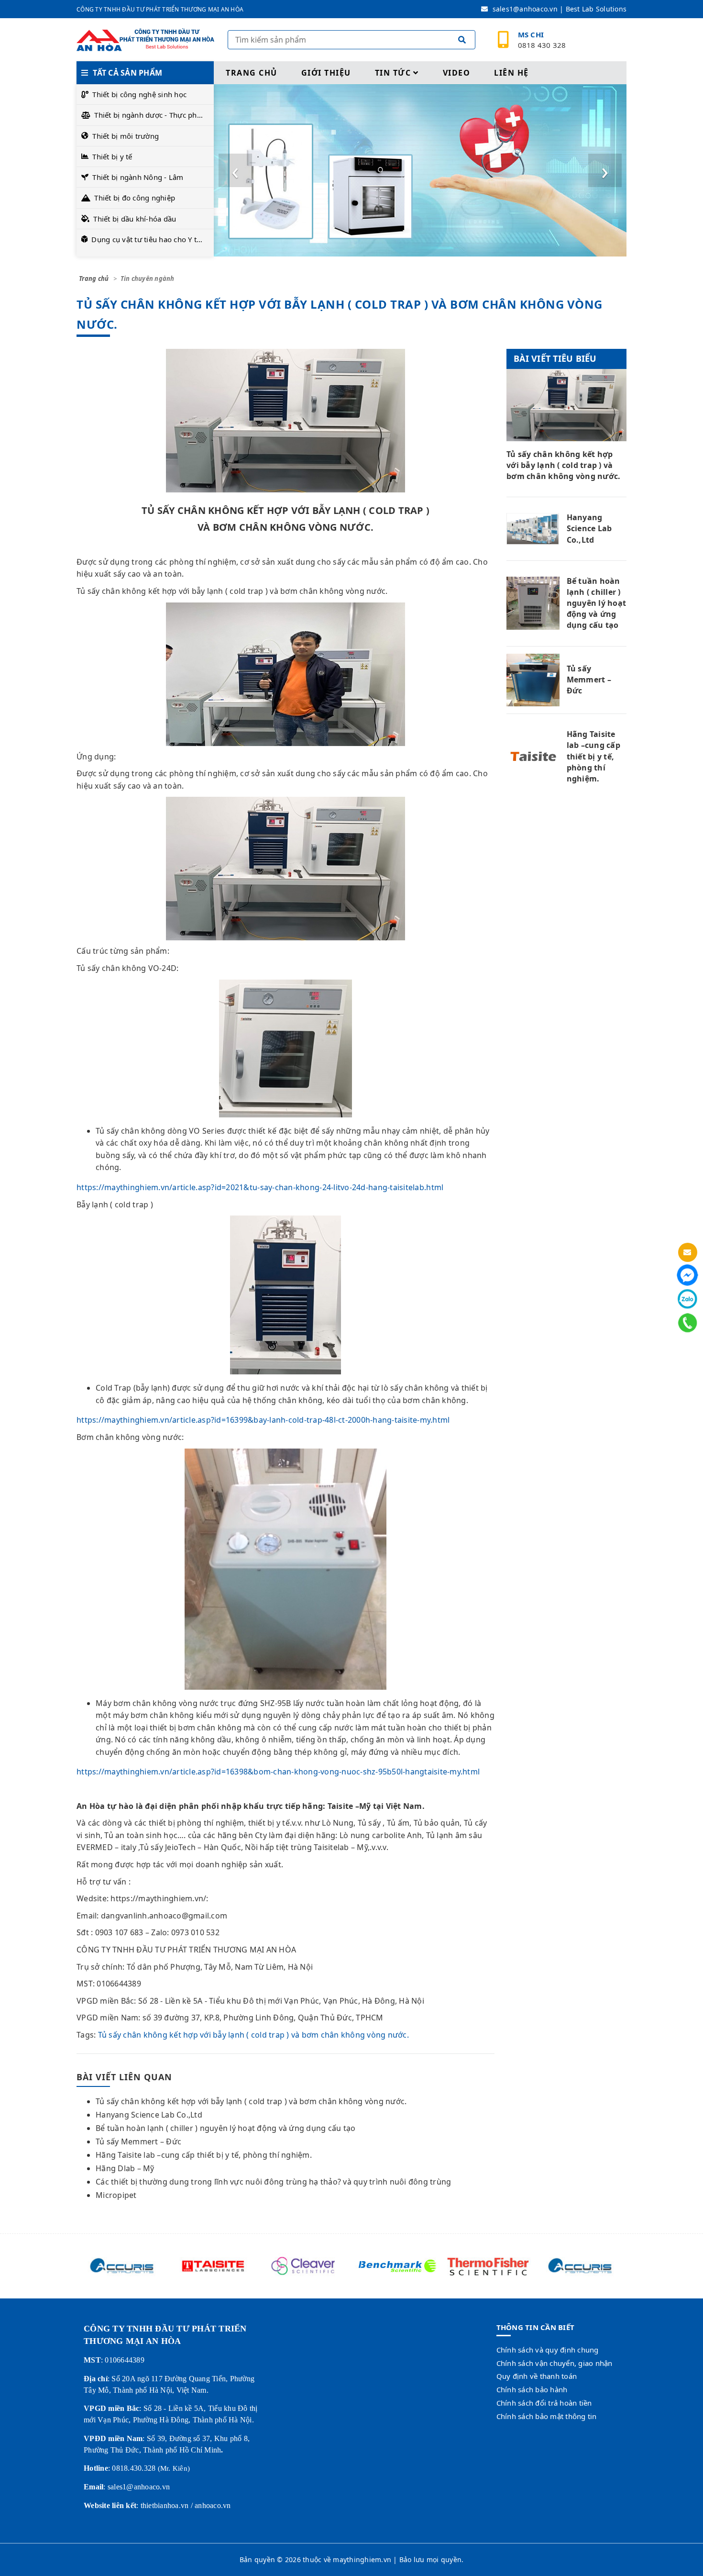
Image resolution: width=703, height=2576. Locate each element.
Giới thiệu (326, 73)
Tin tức (393, 73)
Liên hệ (511, 73)
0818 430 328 (542, 40)
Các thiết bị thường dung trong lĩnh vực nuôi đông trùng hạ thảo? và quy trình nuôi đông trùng (273, 2182)
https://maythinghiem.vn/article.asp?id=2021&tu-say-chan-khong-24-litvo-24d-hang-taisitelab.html (260, 1187)
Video (457, 73)
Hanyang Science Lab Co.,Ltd (149, 2115)
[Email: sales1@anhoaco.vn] (687, 1252)
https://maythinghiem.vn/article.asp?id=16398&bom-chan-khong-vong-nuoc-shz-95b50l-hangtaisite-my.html (278, 1772)
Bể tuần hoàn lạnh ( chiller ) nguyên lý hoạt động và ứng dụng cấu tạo (225, 2128)
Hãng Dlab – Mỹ (125, 2168)
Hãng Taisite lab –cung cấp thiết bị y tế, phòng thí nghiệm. (204, 2155)
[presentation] (235, 170)
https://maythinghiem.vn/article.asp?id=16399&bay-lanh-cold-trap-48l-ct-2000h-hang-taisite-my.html (263, 1420)
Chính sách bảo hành (532, 2389)
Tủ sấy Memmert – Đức (138, 2141)
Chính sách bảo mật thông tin (547, 2416)
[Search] (462, 41)
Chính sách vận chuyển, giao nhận (555, 2363)
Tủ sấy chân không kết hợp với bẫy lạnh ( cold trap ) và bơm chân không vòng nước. (253, 2035)
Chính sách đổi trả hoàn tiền (544, 2403)
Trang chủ (252, 73)
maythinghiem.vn (362, 2559)
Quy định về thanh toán (537, 2376)
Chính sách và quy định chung (548, 2350)
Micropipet (116, 2195)
